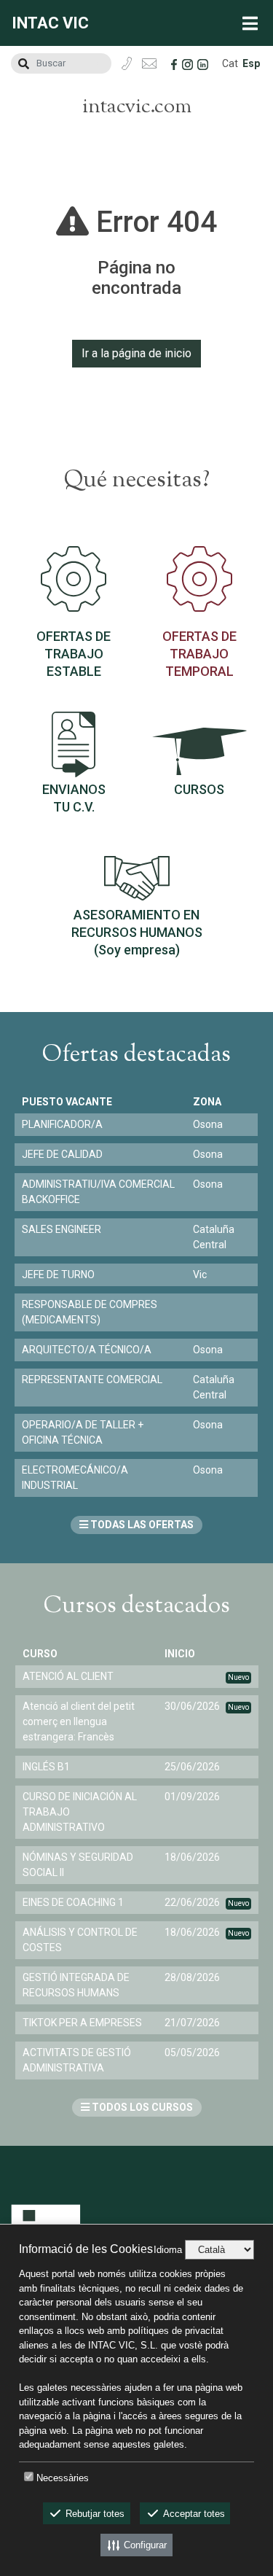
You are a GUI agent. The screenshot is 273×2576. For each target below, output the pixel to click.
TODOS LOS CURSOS (141, 2107)
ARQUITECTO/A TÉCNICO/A (87, 1350)
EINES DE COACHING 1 (73, 1902)
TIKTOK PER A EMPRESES (82, 2023)
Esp (251, 63)
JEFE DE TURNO (58, 1275)
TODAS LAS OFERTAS (141, 1525)
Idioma (168, 2250)
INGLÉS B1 (46, 1767)
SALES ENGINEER (62, 1229)
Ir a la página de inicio (136, 353)
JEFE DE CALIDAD (62, 1154)
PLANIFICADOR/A (62, 1124)
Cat (230, 63)
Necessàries (63, 2478)
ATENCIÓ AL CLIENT (68, 1676)
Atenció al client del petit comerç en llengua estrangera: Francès (79, 1721)
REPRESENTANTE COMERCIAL (92, 1380)
